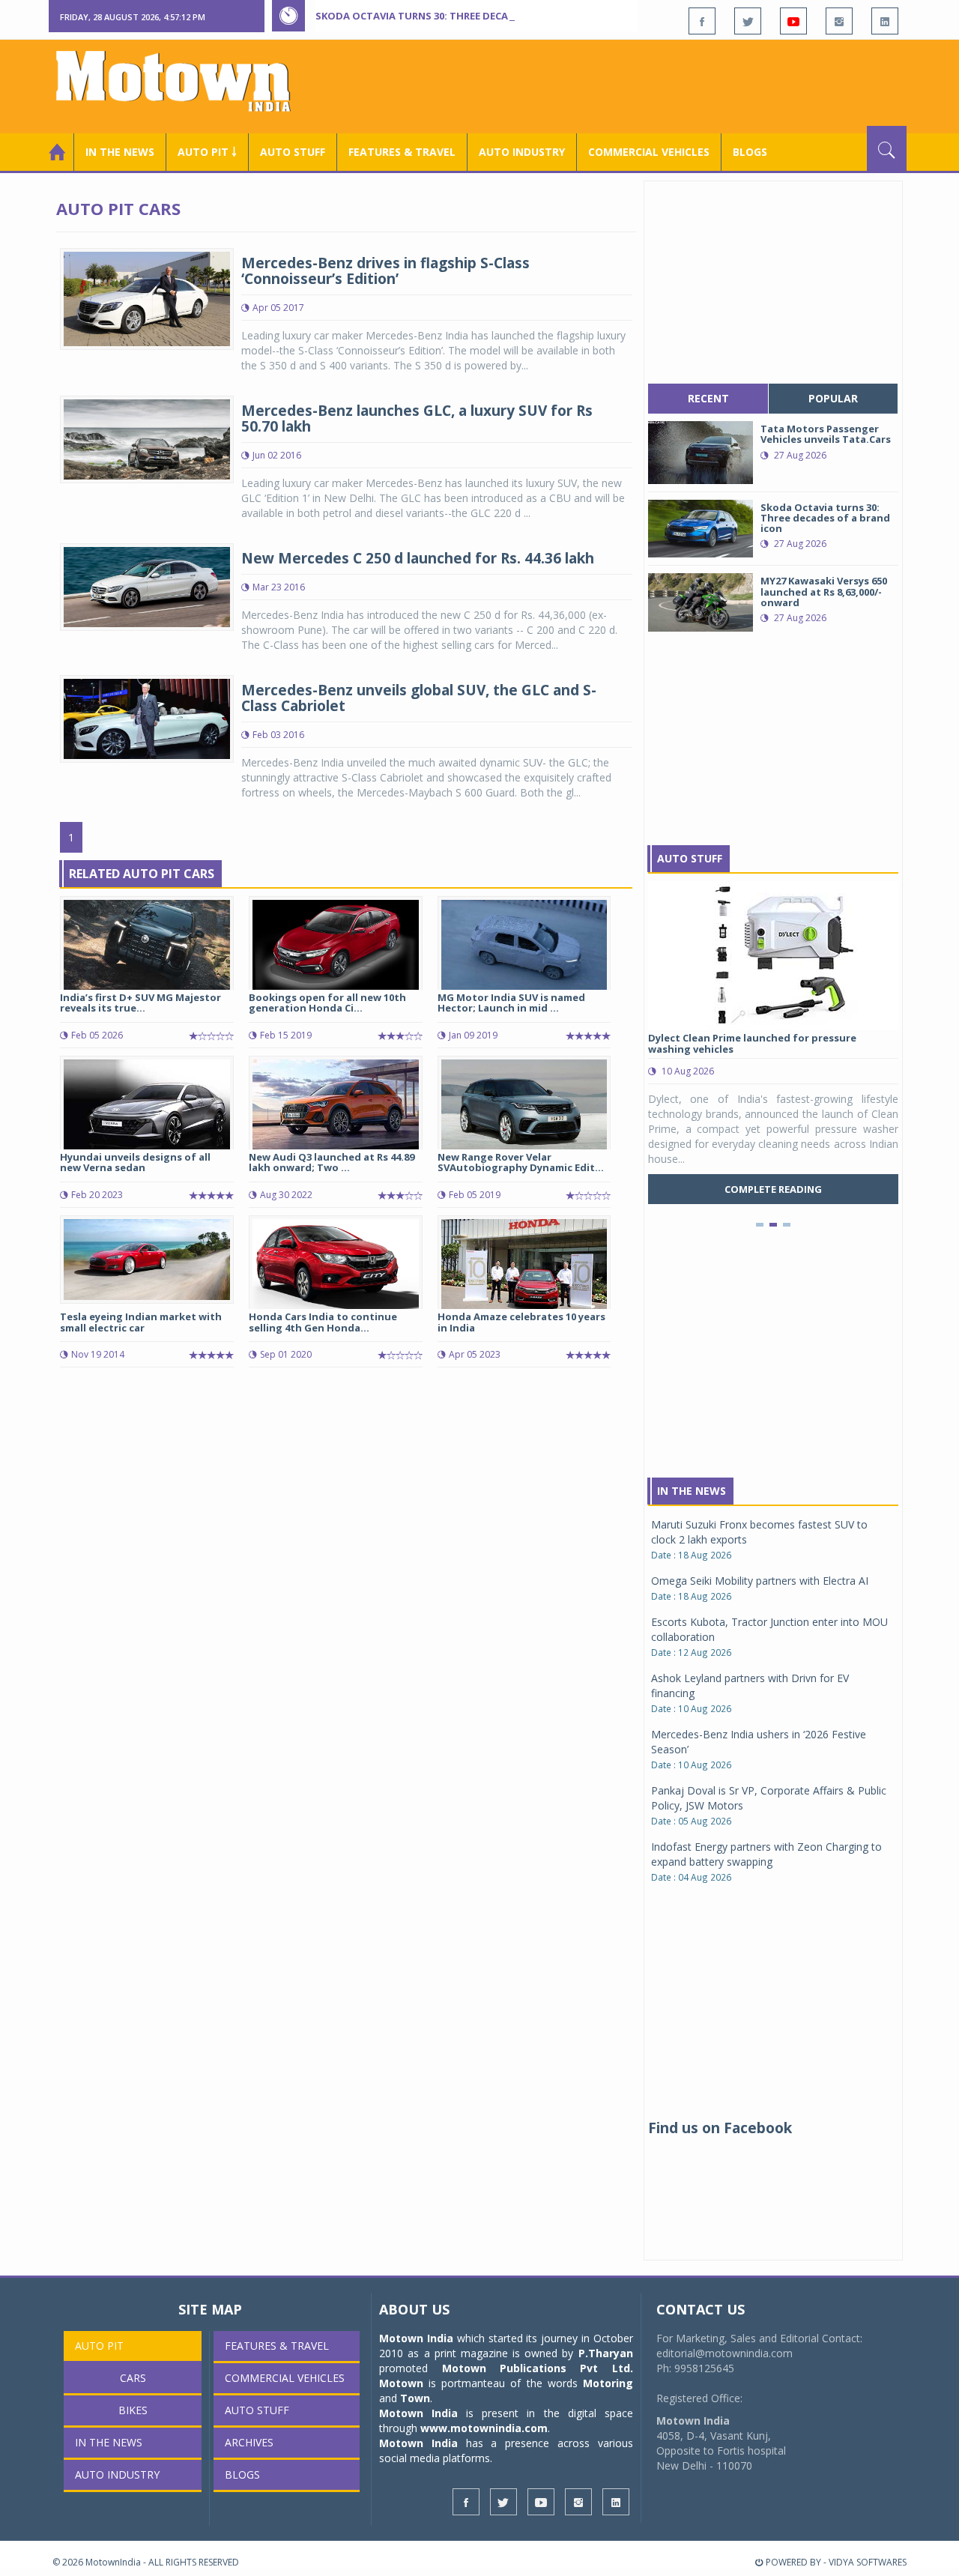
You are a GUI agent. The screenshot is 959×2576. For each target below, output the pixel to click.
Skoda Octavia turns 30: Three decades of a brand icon (465, 16)
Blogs (750, 152)
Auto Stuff (293, 152)
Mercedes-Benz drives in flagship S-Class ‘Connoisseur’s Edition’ (385, 271)
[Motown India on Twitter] (748, 21)
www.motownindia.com (484, 2428)
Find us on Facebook (720, 2128)
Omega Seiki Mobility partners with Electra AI (760, 1581)
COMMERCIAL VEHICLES (649, 152)
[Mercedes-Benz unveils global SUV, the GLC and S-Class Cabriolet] (147, 717)
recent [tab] (708, 398)
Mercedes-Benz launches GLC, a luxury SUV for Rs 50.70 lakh (417, 418)
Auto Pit (99, 2346)
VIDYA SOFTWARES (868, 2562)
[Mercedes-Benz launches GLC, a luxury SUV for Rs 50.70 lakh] (147, 439)
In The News (692, 1491)
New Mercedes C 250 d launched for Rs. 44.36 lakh (418, 558)
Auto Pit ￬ (207, 152)
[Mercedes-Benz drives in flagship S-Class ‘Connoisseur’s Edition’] (147, 298)
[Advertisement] (634, 85)
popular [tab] (833, 398)
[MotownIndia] (183, 81)
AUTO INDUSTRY (522, 152)
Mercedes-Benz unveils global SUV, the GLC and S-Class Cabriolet (419, 698)
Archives (249, 2442)
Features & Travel (402, 152)
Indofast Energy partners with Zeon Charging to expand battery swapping (766, 1854)
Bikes (133, 2410)
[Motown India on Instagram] (839, 21)
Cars (133, 2378)
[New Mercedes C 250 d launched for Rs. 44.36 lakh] (147, 586)
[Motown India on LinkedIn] (885, 21)
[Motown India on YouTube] (793, 21)
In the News (120, 152)
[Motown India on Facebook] (702, 21)
